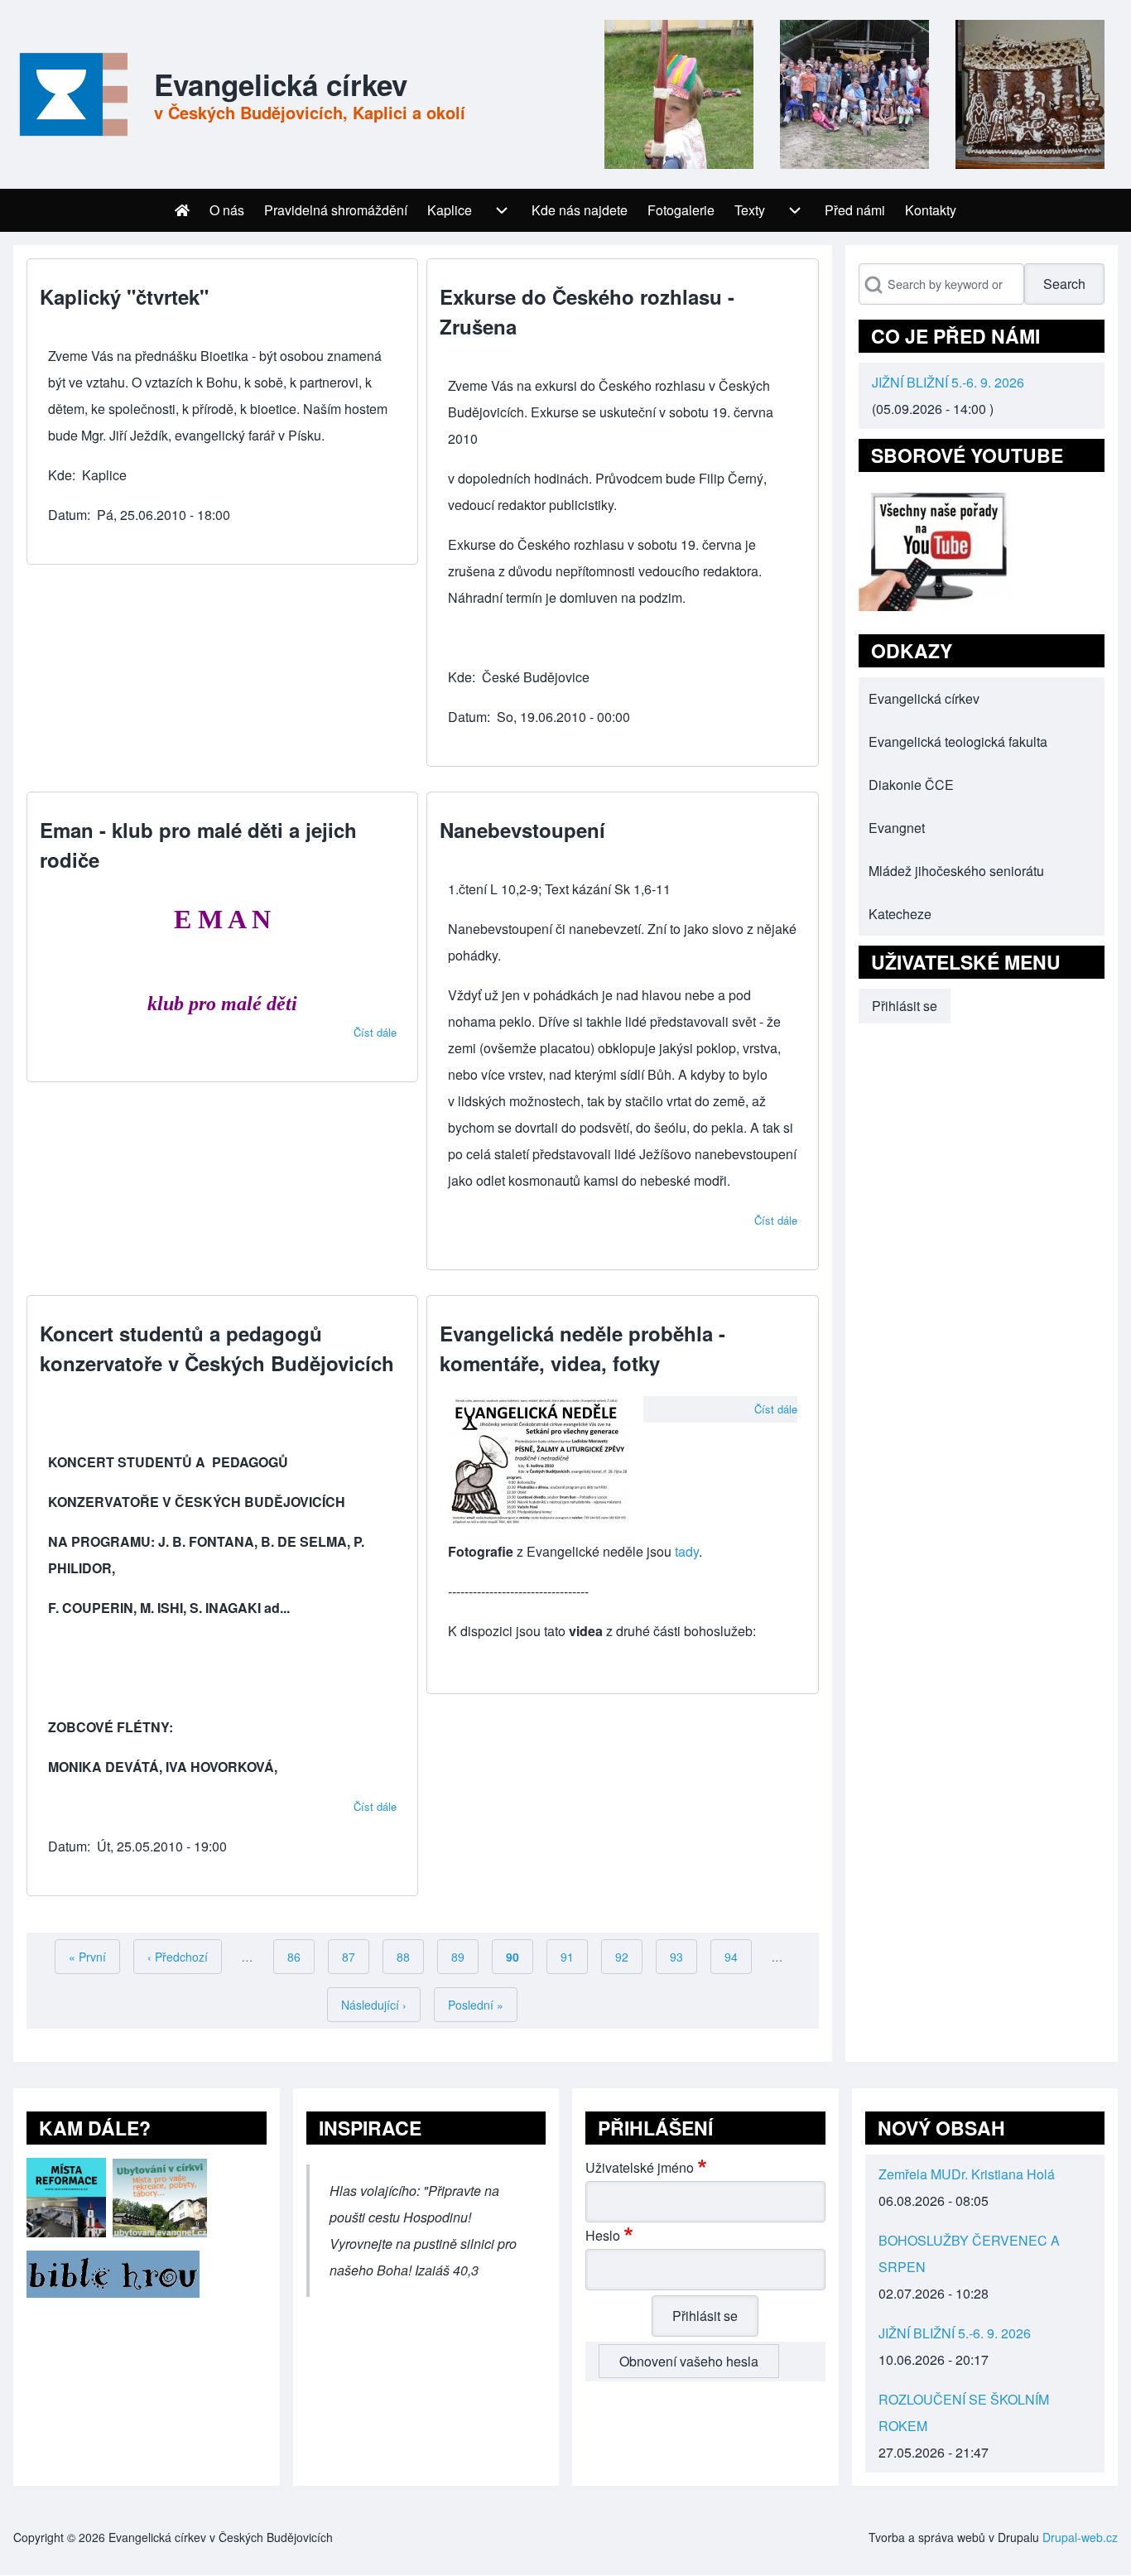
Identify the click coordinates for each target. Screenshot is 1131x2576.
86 (301, 1957)
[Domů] (70, 94)
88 (410, 1957)
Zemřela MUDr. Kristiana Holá (967, 2174)
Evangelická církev (281, 84)
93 (683, 1957)
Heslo (603, 2235)
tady (687, 1551)
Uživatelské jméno (640, 2167)
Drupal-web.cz (1080, 2537)
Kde (60, 475)
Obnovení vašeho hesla (689, 2361)
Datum (67, 515)
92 (629, 1957)
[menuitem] (182, 210)
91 (574, 1957)
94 (738, 1957)
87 (356, 1957)
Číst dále (375, 1032)
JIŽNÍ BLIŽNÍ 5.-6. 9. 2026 (948, 382)
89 (465, 1957)
